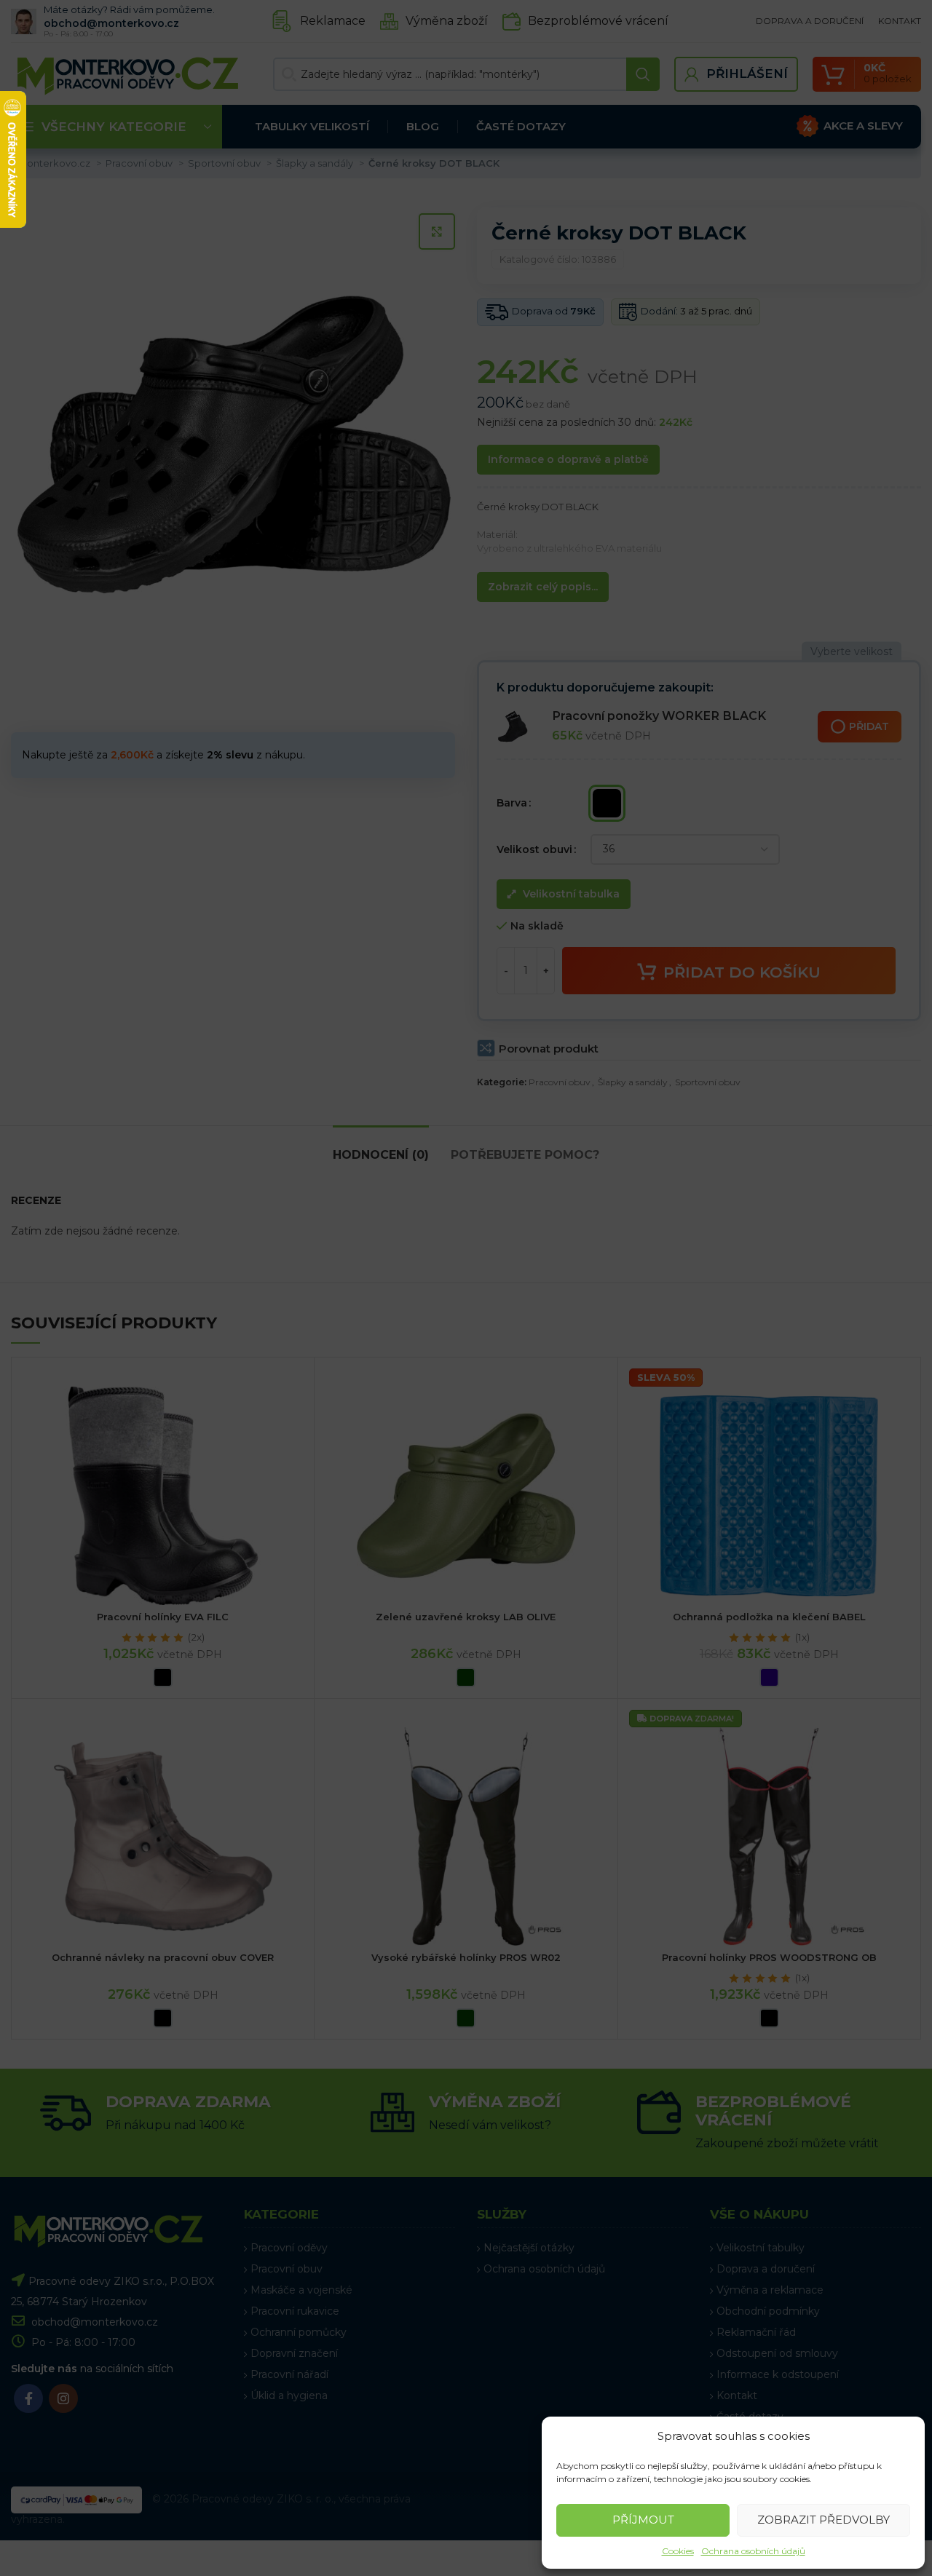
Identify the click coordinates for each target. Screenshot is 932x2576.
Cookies (678, 2551)
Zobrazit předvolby (824, 2520)
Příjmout (643, 2520)
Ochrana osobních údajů (753, 2551)
